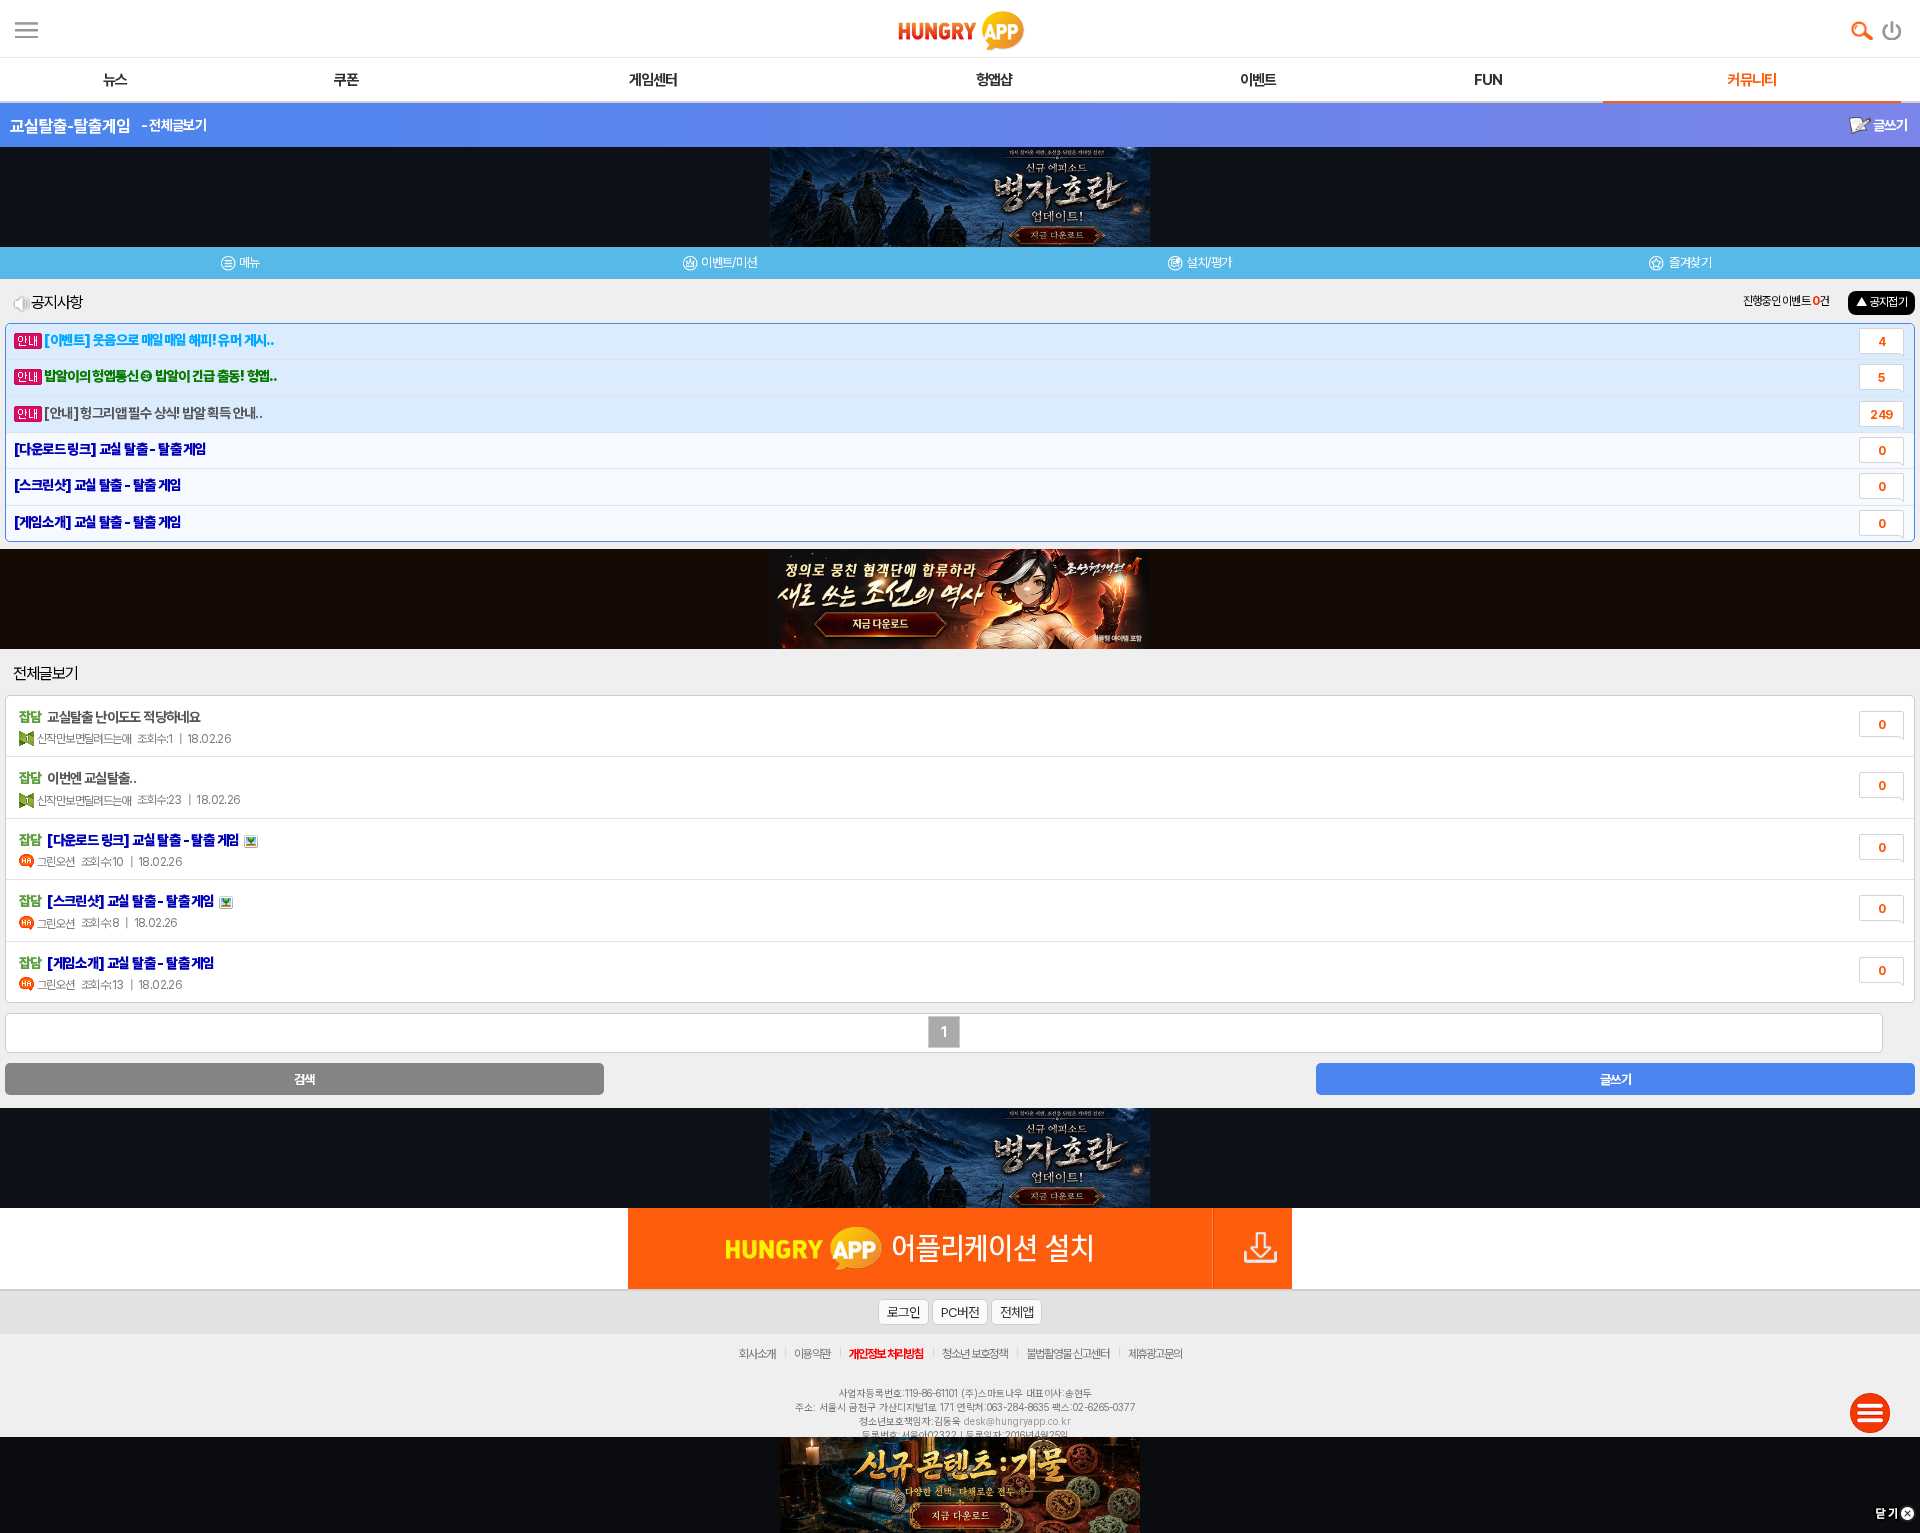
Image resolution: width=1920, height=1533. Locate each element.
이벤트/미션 (728, 262)
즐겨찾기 (1689, 262)
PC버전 (960, 1312)
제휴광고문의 (1155, 1354)
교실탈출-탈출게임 (70, 126)
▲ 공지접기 (1881, 302)
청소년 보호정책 (974, 1354)
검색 (304, 1079)
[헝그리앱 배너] (960, 1158)
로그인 (903, 1312)
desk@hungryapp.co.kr (1017, 1421)
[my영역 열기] (26, 27)
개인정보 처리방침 (886, 1354)
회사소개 (757, 1354)
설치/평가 (1208, 262)
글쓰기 (1889, 125)
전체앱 (1016, 1312)
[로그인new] (1892, 26)
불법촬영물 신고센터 (1067, 1354)
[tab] (240, 265)
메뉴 (249, 262)
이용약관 (812, 1354)
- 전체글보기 (173, 125)
